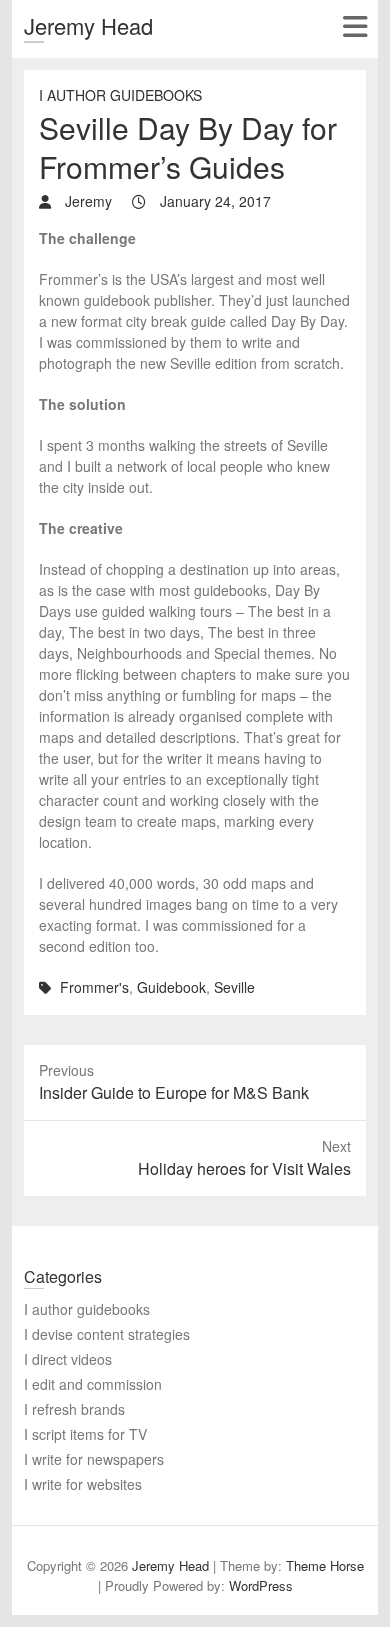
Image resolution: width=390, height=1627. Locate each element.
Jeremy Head (88, 25)
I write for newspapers (94, 1459)
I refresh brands (74, 1409)
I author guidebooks (120, 95)
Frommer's (94, 987)
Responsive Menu (354, 26)
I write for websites (83, 1484)
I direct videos (68, 1359)
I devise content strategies (107, 1334)
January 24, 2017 (213, 201)
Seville (234, 987)
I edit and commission (93, 1384)
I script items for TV (85, 1434)
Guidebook (171, 987)
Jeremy (86, 201)
